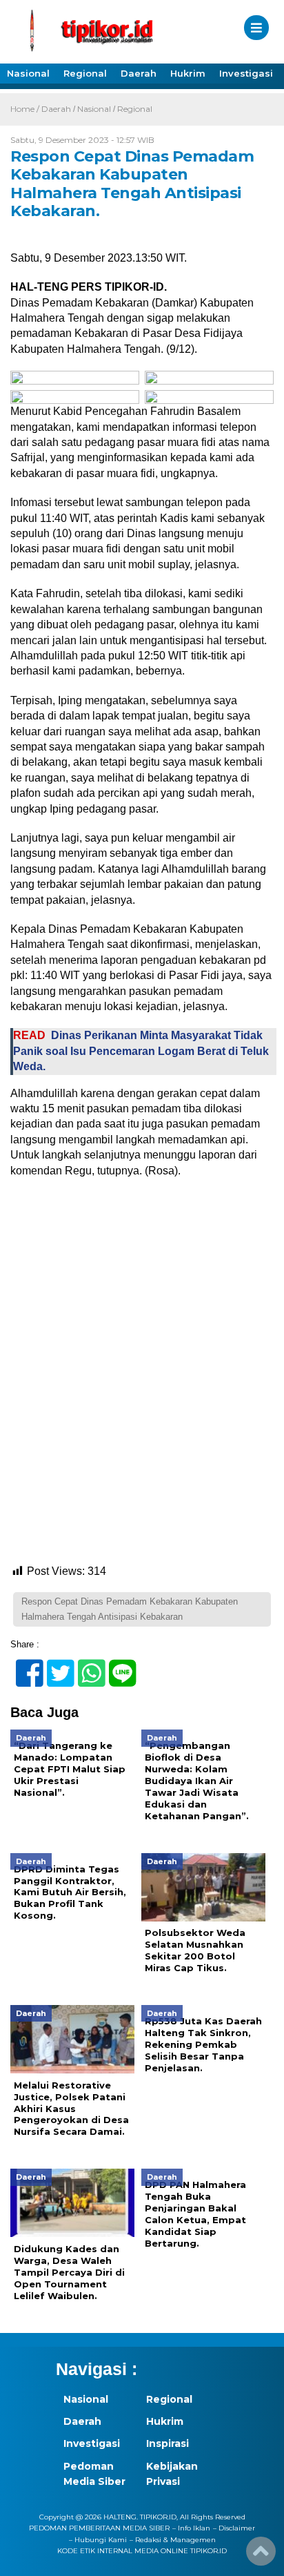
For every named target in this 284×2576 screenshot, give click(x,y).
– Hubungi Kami (98, 2540)
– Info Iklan (191, 2528)
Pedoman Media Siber (94, 2474)
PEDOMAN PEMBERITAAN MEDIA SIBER (99, 2528)
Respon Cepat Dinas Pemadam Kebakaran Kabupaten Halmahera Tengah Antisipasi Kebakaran (130, 1609)
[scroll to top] (261, 2556)
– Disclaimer (234, 2528)
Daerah (139, 73)
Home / (26, 109)
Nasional (28, 73)
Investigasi (246, 73)
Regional (85, 73)
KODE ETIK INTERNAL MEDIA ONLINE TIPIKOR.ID (142, 2551)
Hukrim (188, 73)
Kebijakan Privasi (172, 2474)
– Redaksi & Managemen (173, 2540)
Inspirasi (168, 2443)
